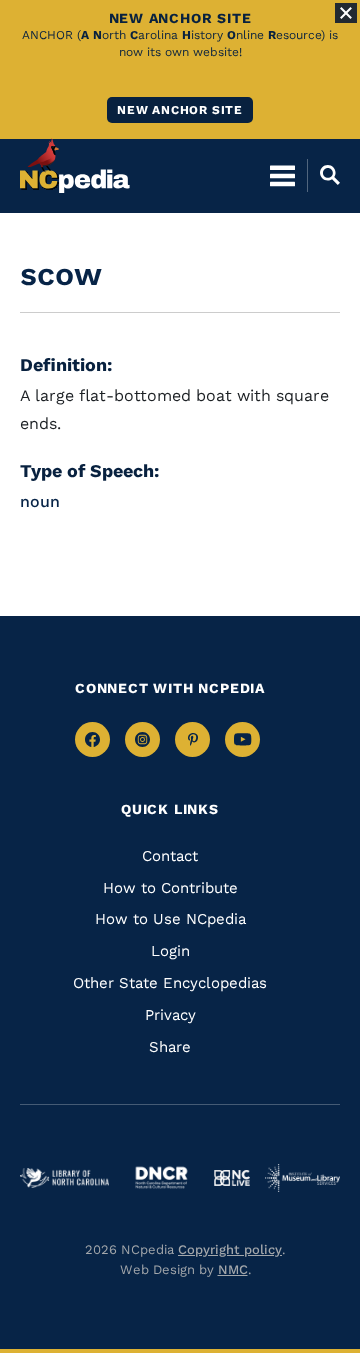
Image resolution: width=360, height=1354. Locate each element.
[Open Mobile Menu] (282, 175)
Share (170, 1047)
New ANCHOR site (180, 110)
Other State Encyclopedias (170, 983)
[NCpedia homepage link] (75, 166)
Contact (170, 856)
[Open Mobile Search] (323, 175)
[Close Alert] (346, 13)
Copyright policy (230, 1249)
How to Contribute (170, 888)
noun (40, 501)
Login (170, 951)
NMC (233, 1269)
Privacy (170, 1015)
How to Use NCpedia (170, 919)
